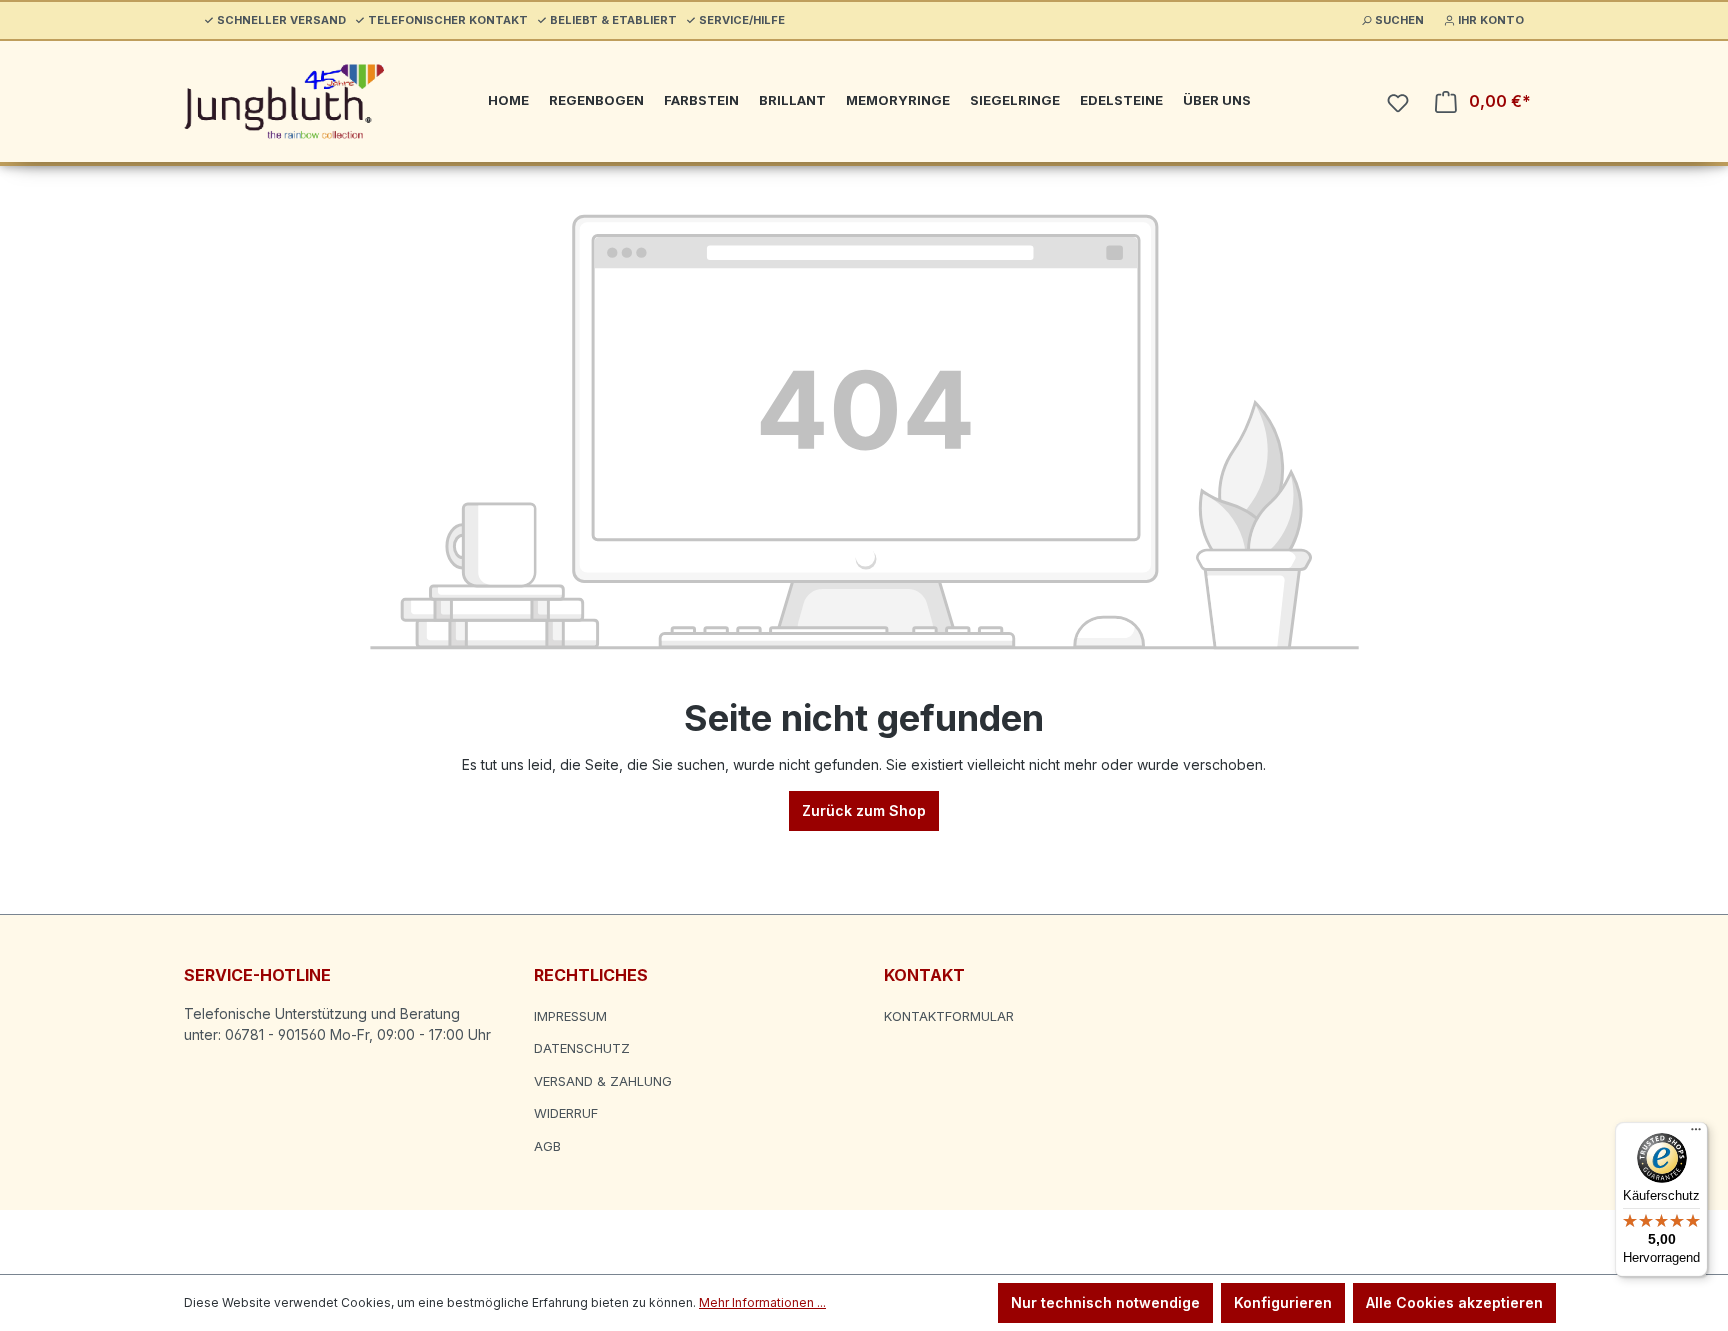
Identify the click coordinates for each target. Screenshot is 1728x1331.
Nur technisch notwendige (1105, 1302)
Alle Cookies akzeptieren (1454, 1302)
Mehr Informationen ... (762, 1302)
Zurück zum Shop (864, 810)
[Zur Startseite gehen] (284, 101)
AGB (547, 1146)
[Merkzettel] (1398, 103)
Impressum (570, 1016)
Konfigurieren (1283, 1302)
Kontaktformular (949, 1016)
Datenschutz (582, 1048)
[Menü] (1696, 1134)
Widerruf (566, 1113)
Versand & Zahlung (603, 1081)
